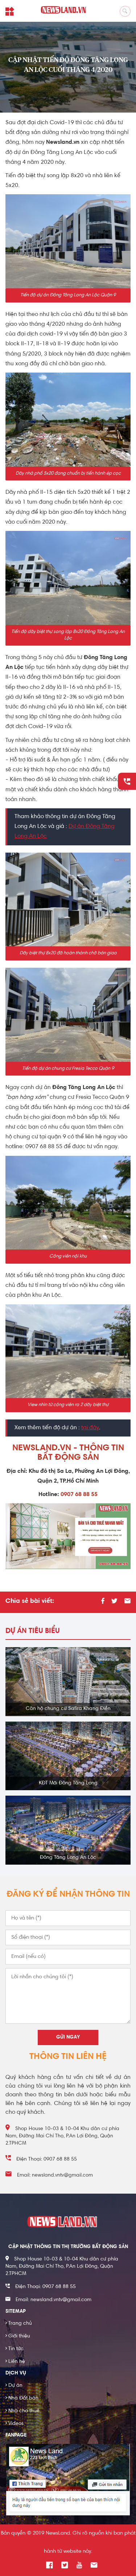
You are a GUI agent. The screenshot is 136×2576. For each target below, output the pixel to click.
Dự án (14, 2386)
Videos (15, 2424)
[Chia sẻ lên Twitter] (114, 1602)
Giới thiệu (18, 2336)
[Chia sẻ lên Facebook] (103, 1602)
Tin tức (15, 2349)
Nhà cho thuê (22, 2411)
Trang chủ (19, 2324)
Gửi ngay (68, 2037)
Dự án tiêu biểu (33, 1631)
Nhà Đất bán (22, 2398)
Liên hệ (15, 2362)
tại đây (90, 1428)
